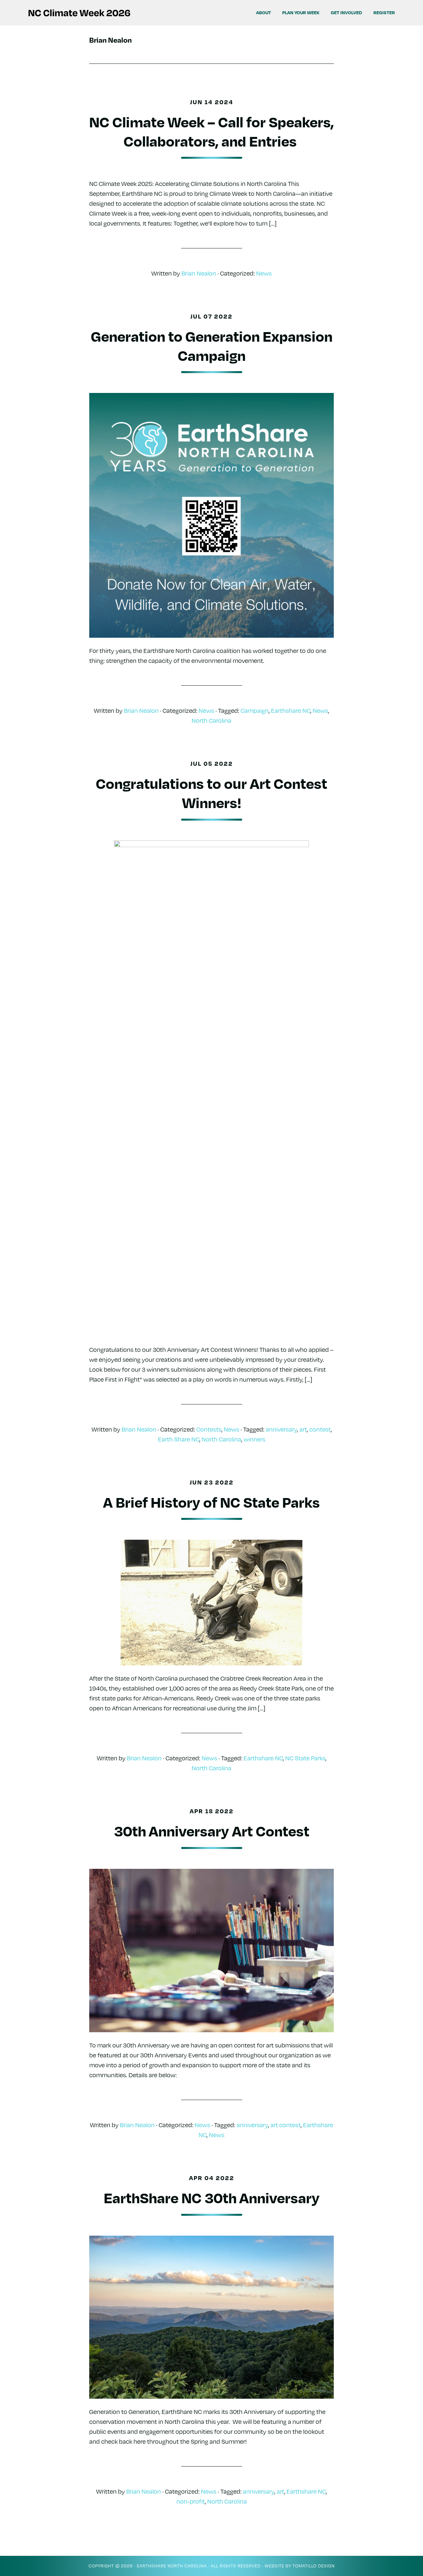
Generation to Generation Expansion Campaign (212, 345)
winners (254, 1439)
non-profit (191, 2501)
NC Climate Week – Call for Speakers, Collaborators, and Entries (211, 131)
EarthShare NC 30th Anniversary (212, 2197)
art (303, 1429)
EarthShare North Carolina (172, 2566)
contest (320, 1429)
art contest (286, 2125)
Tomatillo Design (314, 2566)
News (264, 273)
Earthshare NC (291, 710)
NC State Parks (305, 1758)
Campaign (255, 710)
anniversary (281, 1429)
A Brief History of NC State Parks (211, 1502)
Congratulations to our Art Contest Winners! (211, 793)
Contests (209, 1429)
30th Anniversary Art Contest (212, 1830)
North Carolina (211, 720)
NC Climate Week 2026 (83, 13)
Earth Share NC (179, 1439)
